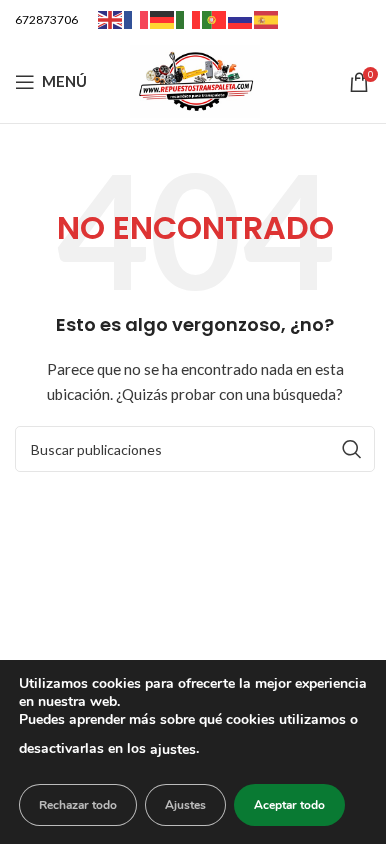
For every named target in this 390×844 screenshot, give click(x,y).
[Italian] (189, 18)
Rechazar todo (78, 805)
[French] (137, 18)
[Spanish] (267, 18)
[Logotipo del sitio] (195, 79)
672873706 (46, 19)
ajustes (173, 749)
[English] (111, 18)
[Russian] (241, 18)
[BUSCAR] (352, 449)
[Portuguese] (215, 18)
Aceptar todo (289, 805)
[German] (163, 18)
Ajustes (185, 805)
